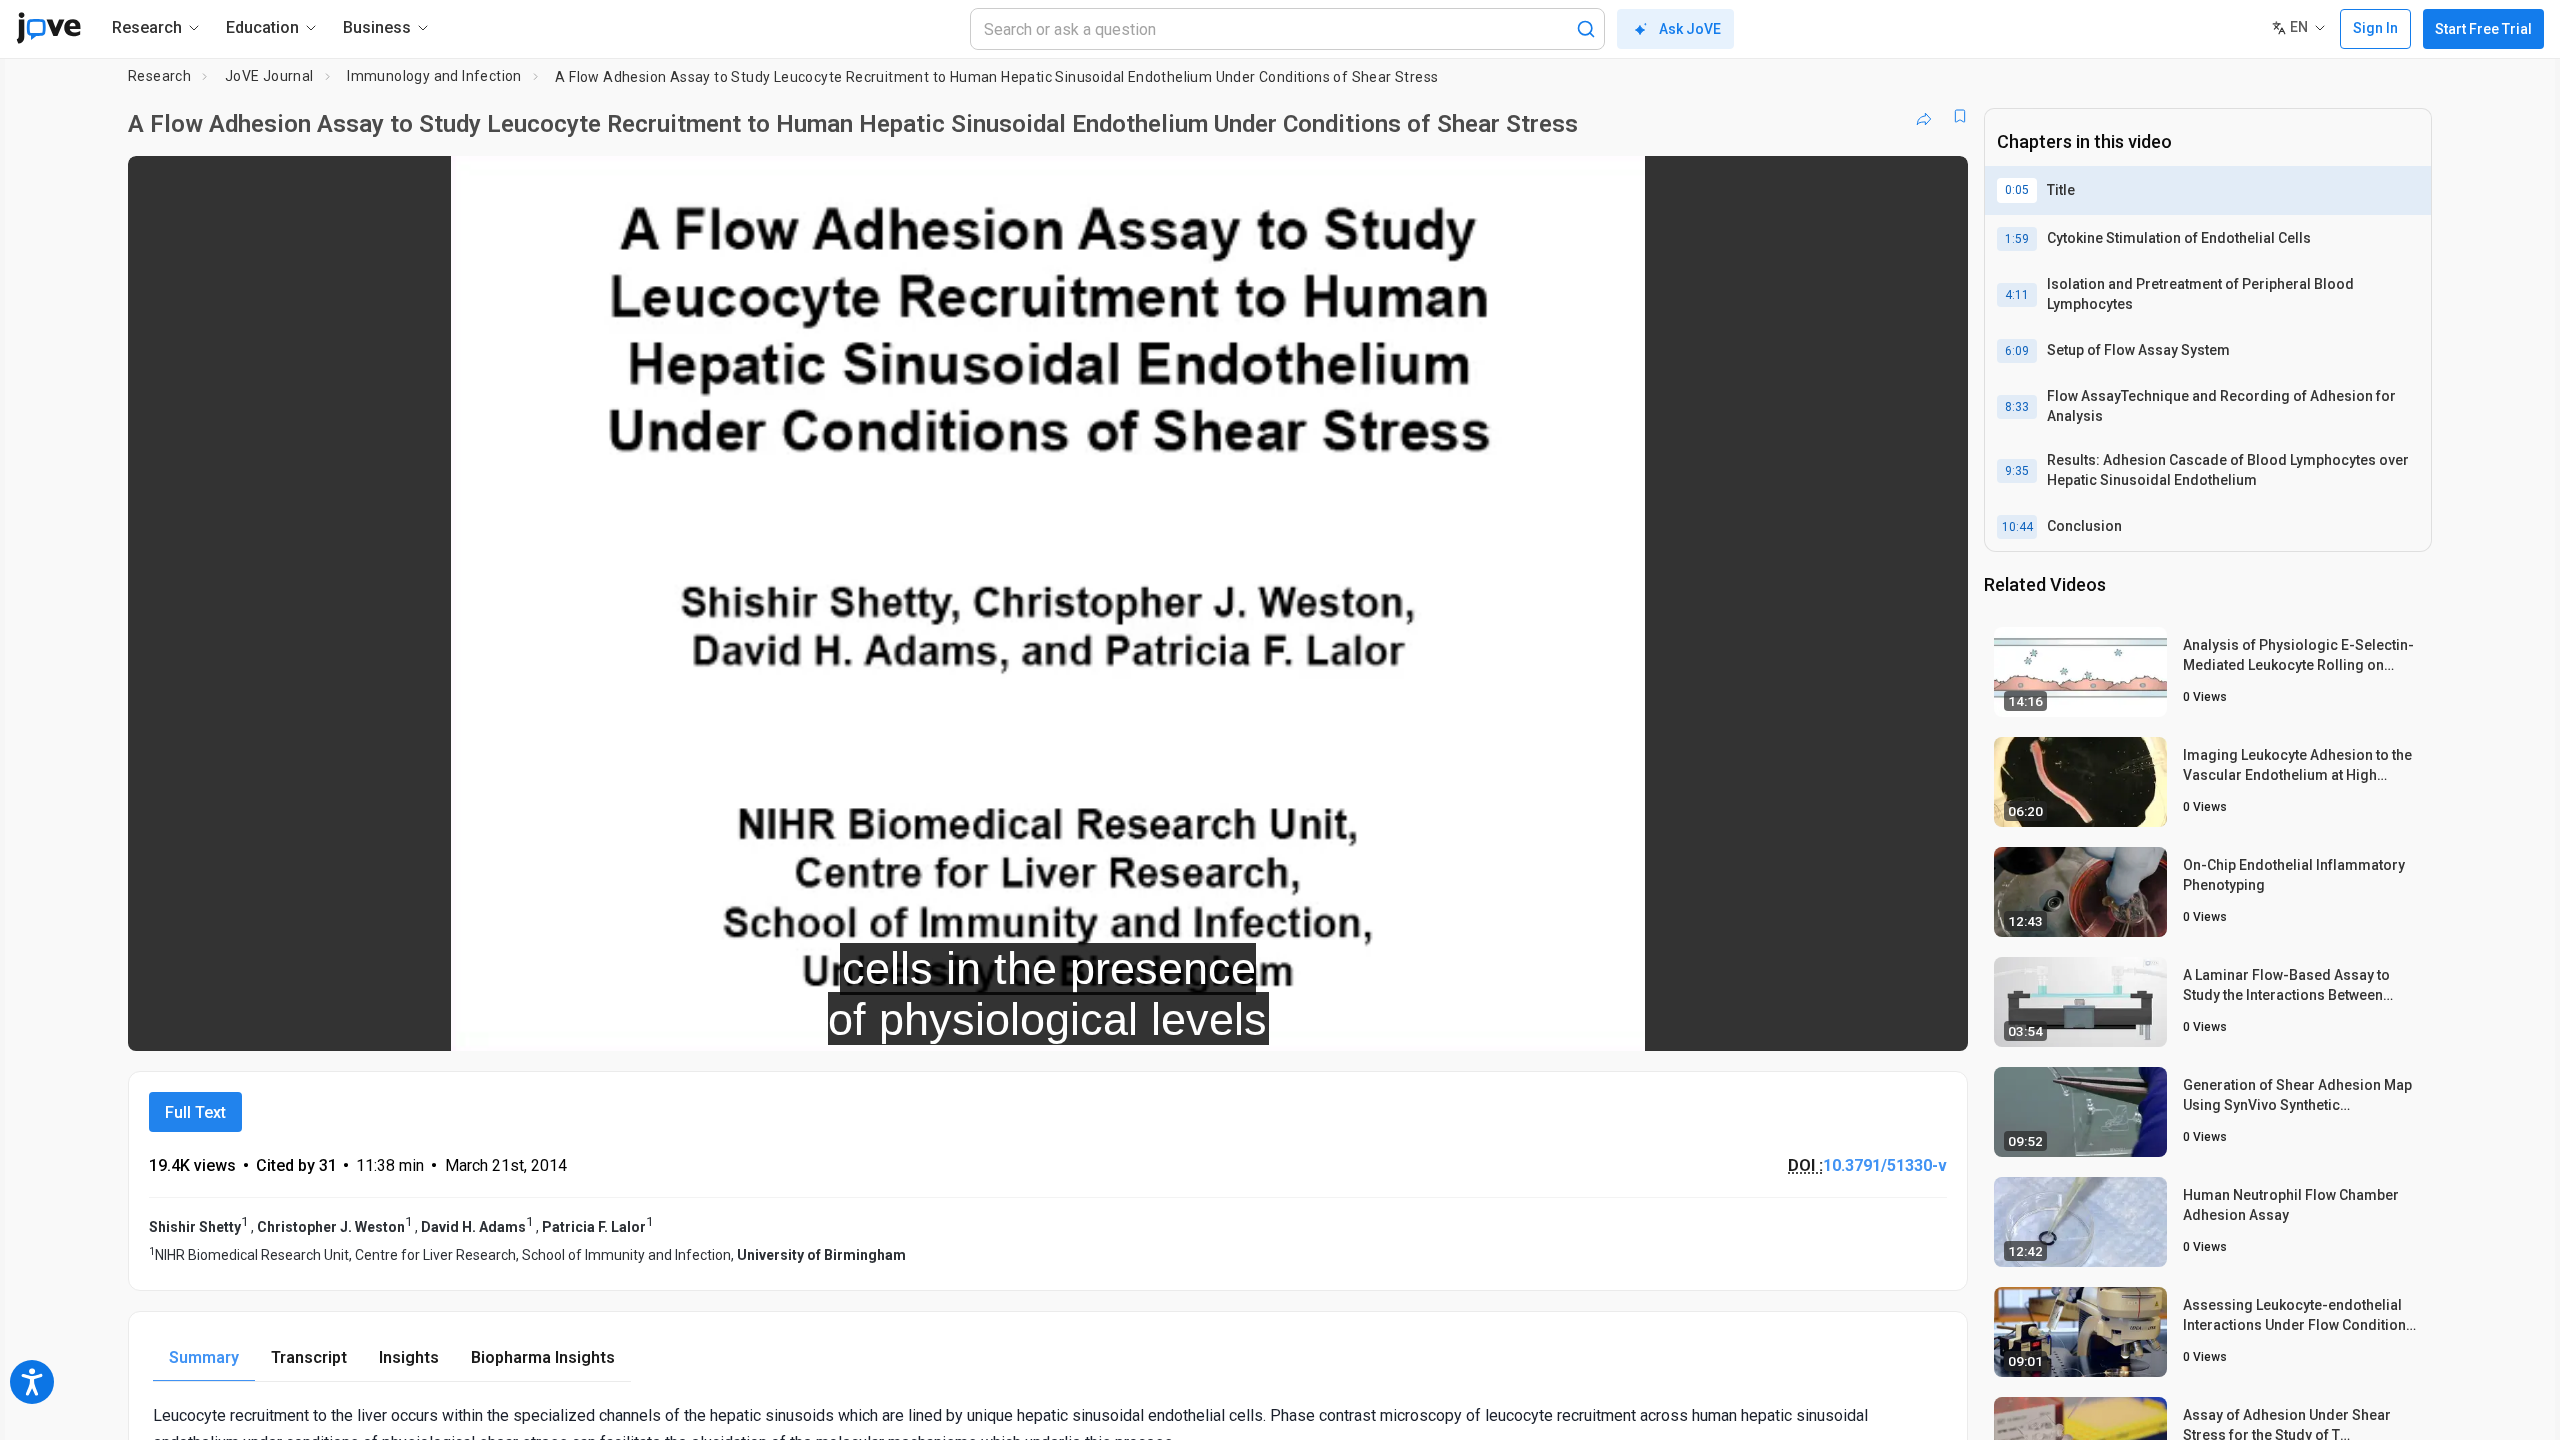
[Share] (1924, 116)
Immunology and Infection (434, 76)
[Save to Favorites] (1960, 116)
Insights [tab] (409, 1357)
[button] (1936, 184)
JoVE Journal (269, 76)
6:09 (2017, 351)
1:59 (2017, 239)
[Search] (1586, 29)
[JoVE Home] (48, 28)
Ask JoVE (1690, 29)
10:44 (2017, 527)
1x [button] (1849, 1022)
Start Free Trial (2483, 29)
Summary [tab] (204, 1357)
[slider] (938, 1022)
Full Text (195, 1112)
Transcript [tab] (309, 1357)
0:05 (2017, 190)
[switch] (1734, 1022)
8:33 (2017, 407)
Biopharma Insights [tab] (543, 1357)
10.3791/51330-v (1885, 1165)
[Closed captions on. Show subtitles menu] (1890, 1022)
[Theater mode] (1936, 1022)
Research (159, 76)
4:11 (2017, 295)
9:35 (2017, 471)
